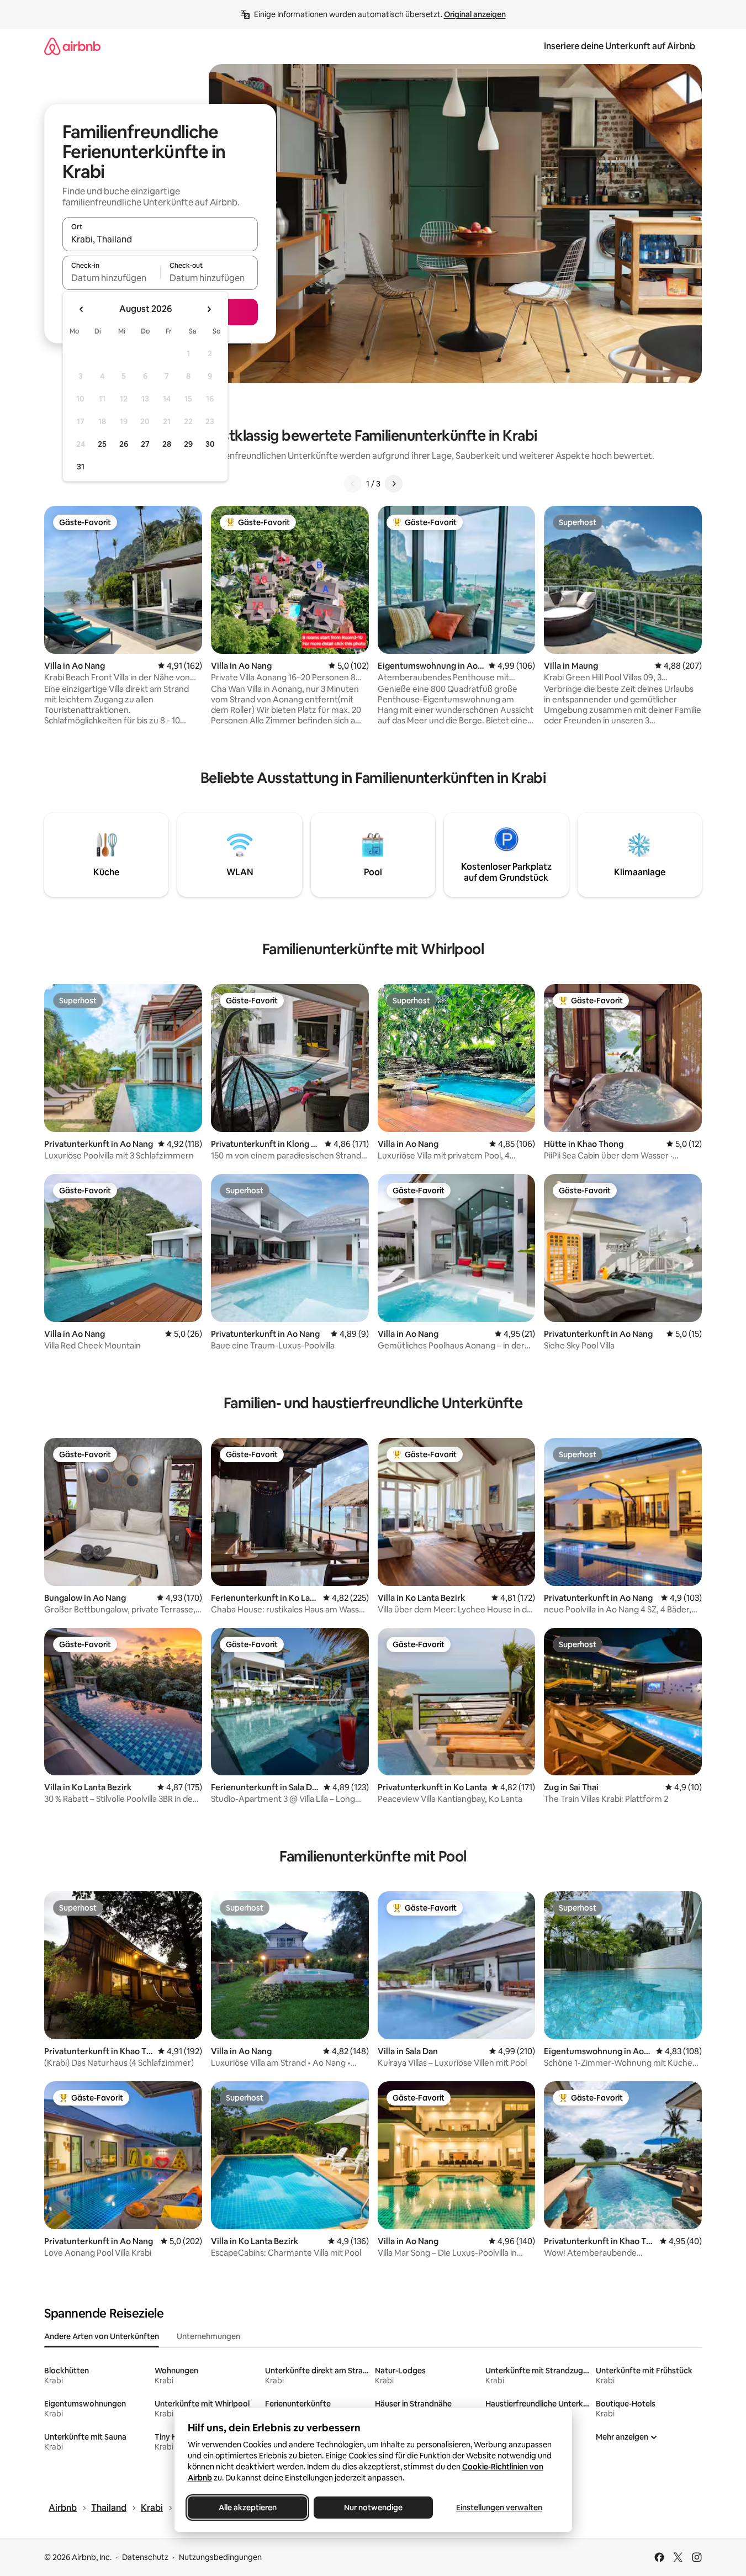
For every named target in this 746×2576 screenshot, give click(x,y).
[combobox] (160, 239)
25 (102, 444)
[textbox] (111, 278)
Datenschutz (145, 2557)
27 (145, 444)
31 (81, 467)
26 (124, 444)
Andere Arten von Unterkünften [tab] (102, 2336)
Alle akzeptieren (247, 2508)
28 (167, 444)
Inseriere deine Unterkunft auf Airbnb (620, 46)
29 (188, 444)
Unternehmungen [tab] (208, 2336)
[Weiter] (394, 484)
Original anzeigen (475, 14)
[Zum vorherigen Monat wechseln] (82, 309)
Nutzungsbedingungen (220, 2557)
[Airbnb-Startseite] (72, 46)
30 (210, 444)
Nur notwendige (373, 2508)
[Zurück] (353, 484)
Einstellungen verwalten (499, 2508)
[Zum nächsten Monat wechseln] (209, 309)
